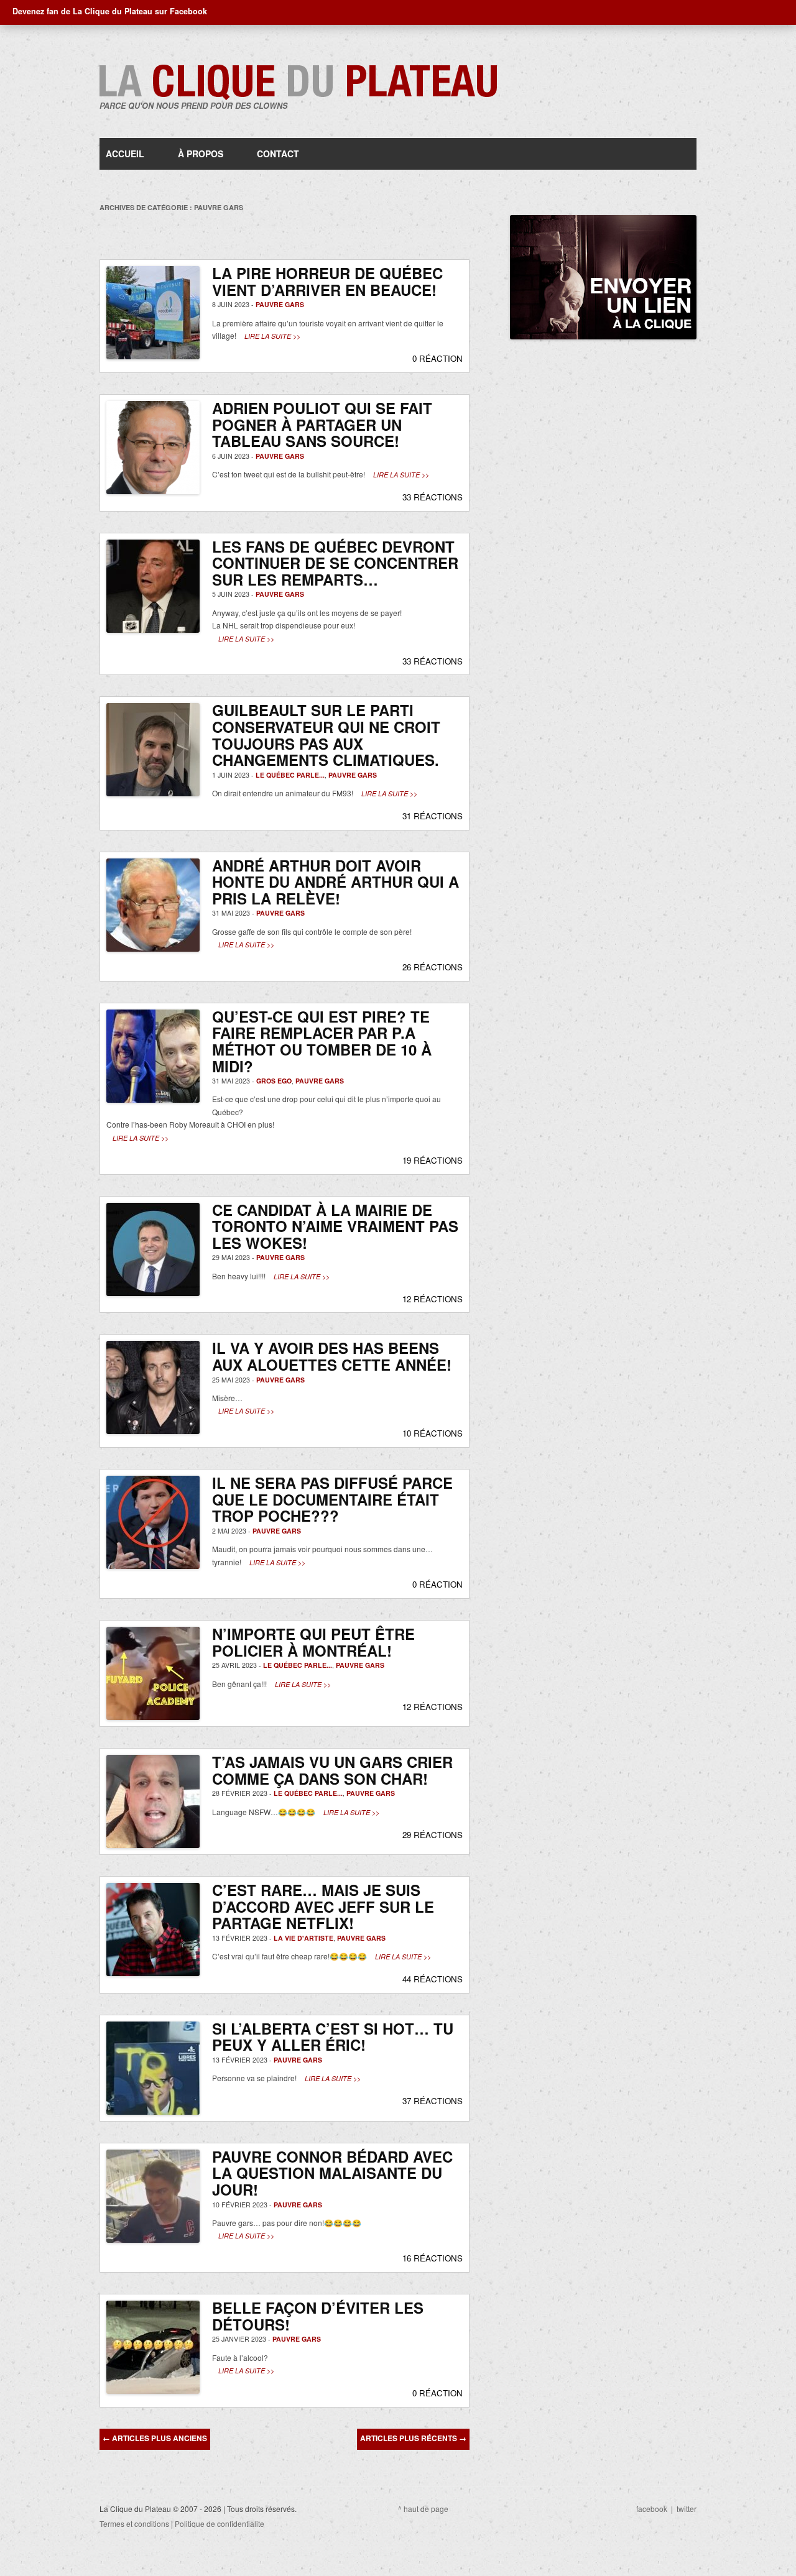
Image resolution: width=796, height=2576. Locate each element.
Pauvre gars (280, 304)
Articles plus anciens (155, 2438)
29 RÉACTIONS (433, 1835)
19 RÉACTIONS (433, 1160)
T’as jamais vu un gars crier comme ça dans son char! (332, 1770)
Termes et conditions (134, 2523)
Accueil (125, 154)
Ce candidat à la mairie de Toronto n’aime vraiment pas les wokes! (335, 1226)
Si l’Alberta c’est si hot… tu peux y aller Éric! (333, 2037)
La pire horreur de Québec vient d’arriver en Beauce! (327, 281)
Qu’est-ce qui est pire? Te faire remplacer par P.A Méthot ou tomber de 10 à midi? (322, 1041)
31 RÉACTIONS (433, 816)
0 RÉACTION (437, 358)
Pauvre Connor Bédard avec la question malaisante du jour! (332, 2173)
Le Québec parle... (290, 775)
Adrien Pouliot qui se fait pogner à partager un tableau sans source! (322, 424)
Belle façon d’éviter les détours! (318, 2316)
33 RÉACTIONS (433, 497)
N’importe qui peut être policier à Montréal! (313, 1642)
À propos (201, 154)
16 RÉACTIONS (433, 2258)
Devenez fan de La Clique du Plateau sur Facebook (110, 11)
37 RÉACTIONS (433, 2101)
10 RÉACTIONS (433, 1433)
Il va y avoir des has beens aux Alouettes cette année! (332, 1356)
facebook (652, 2509)
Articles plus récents (413, 2438)
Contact (278, 154)
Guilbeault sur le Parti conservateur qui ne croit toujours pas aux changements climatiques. (326, 735)
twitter (687, 2509)
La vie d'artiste (303, 1938)
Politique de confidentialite (220, 2523)
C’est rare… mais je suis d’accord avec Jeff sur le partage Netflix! (323, 1906)
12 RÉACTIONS (433, 1299)
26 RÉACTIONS (433, 967)
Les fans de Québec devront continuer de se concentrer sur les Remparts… (335, 563)
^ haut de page (423, 2509)
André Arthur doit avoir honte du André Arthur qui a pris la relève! (336, 882)
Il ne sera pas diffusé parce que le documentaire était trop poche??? (332, 1499)
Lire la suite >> (272, 336)
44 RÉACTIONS (433, 1979)
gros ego (274, 1081)
